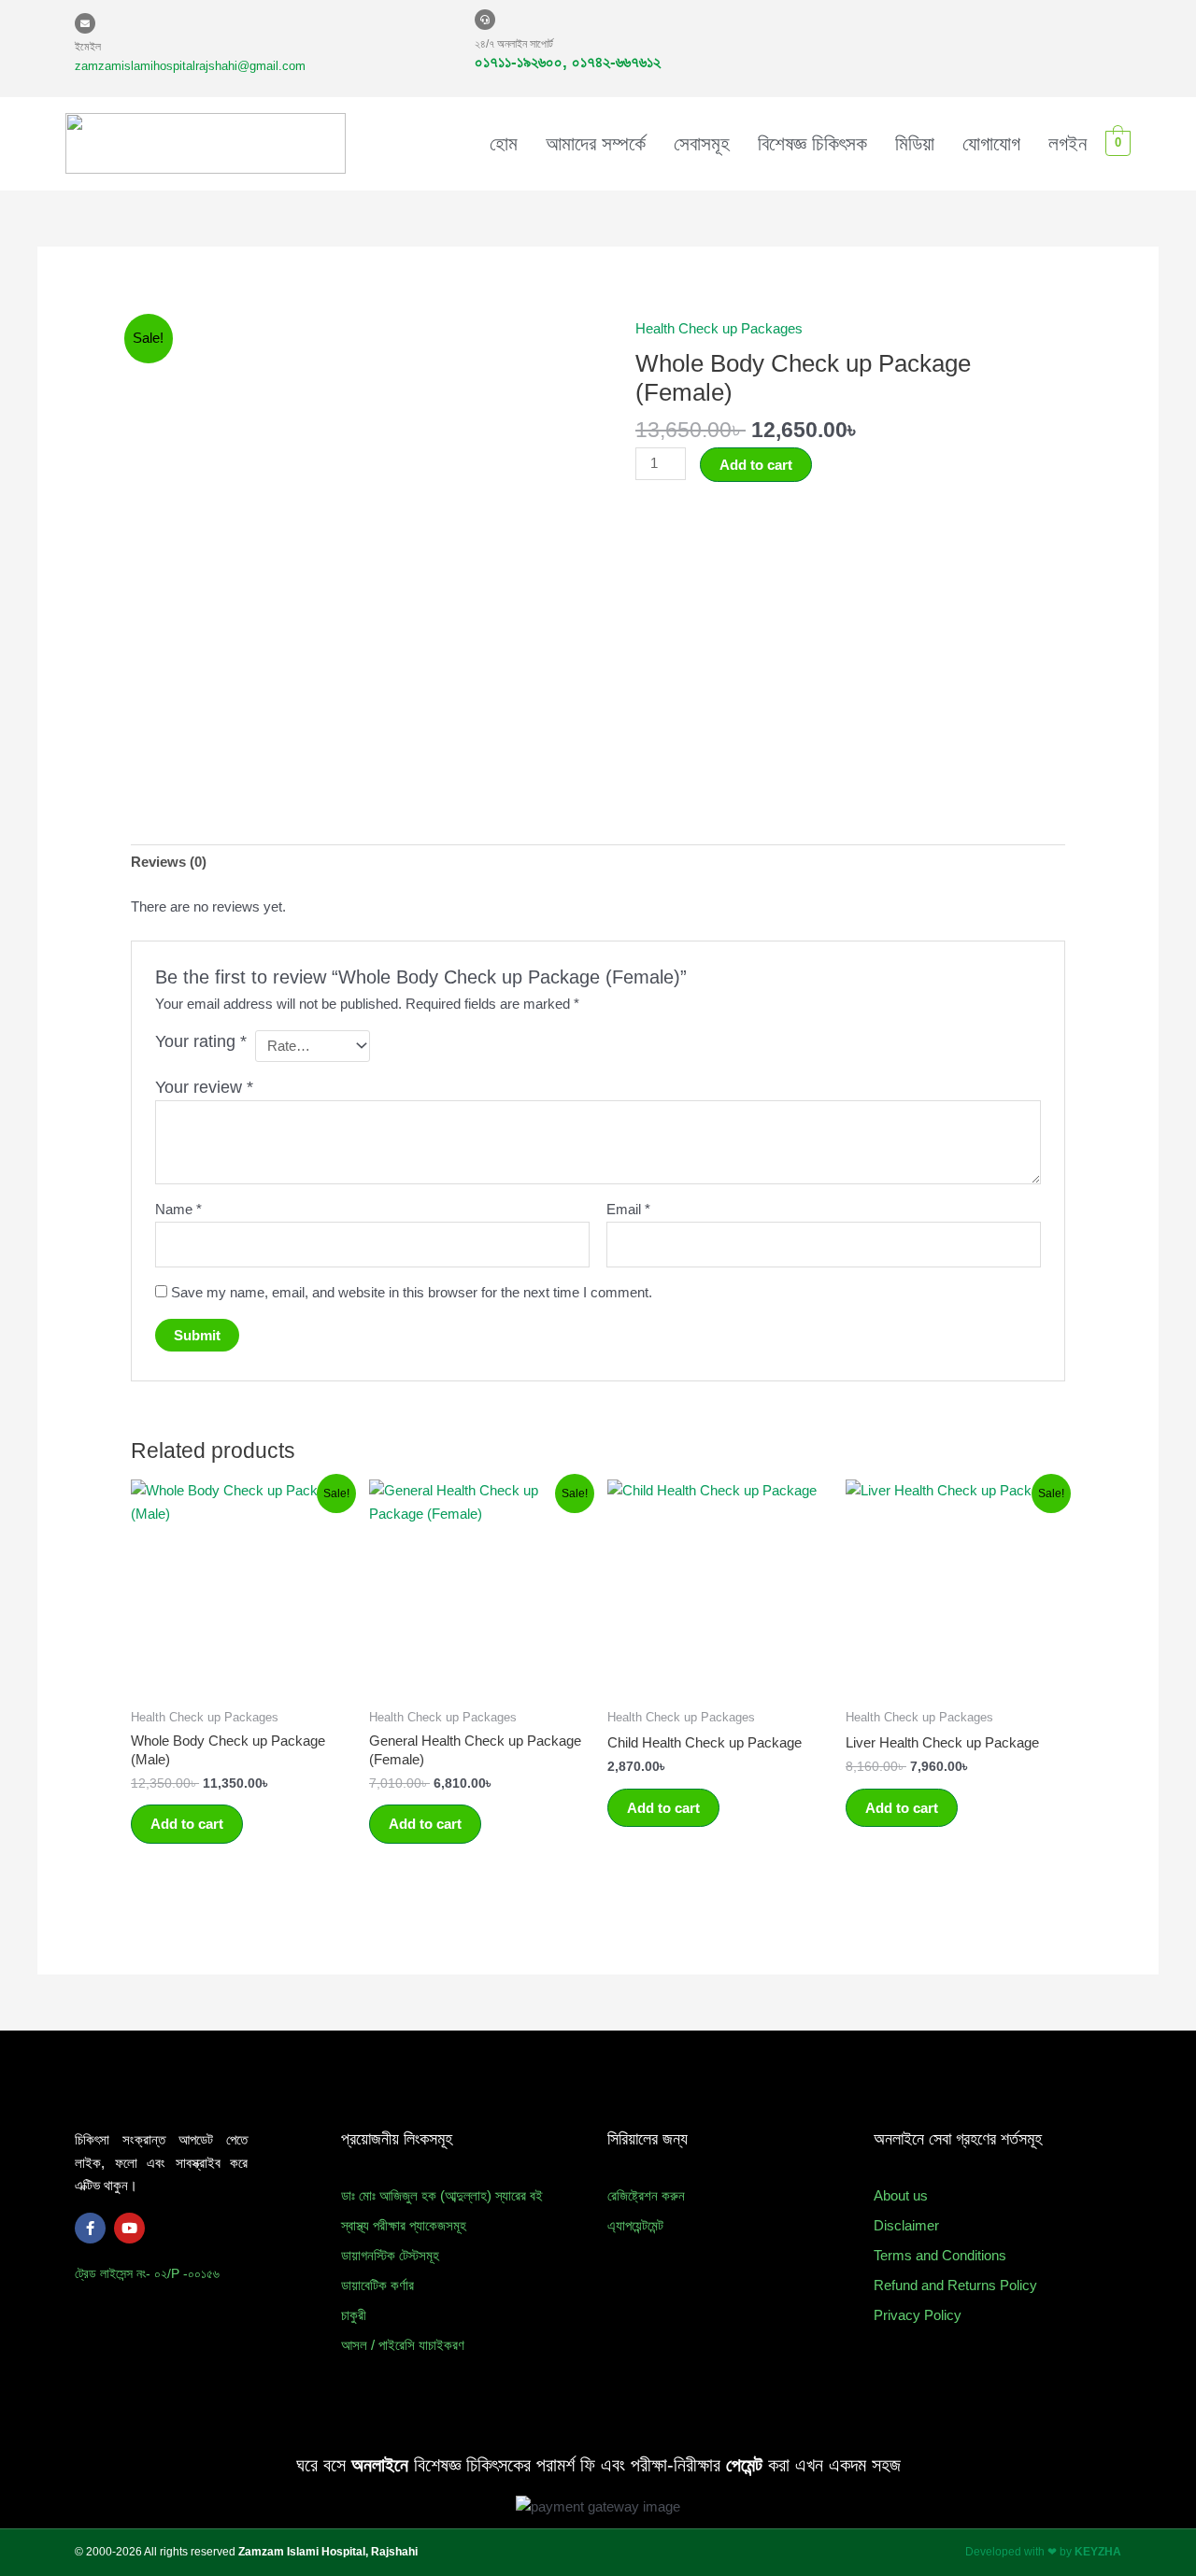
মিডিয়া (915, 143)
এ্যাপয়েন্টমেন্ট (635, 2225)
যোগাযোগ (991, 143)
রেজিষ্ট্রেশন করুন (646, 2195)
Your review (204, 1087)
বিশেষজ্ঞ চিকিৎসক (812, 143)
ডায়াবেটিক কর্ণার (377, 2285)
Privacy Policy (918, 2315)
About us (901, 2195)
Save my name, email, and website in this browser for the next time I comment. (412, 1292)
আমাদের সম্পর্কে (596, 143)
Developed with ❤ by (1043, 2552)
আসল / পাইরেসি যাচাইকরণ (403, 2345)
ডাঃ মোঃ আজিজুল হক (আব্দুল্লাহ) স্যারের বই (442, 2195)
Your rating (201, 1041)
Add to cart (756, 465)
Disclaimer (906, 2225)
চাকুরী (354, 2315)
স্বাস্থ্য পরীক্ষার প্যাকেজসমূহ (404, 2225)
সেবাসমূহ (702, 143)
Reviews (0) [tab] (169, 862)
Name (178, 1209)
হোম (504, 143)
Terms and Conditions (940, 2255)
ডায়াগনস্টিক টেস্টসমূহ (390, 2255)
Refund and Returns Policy (955, 2285)
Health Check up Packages (719, 328)
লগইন (1068, 143)
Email (628, 1209)
